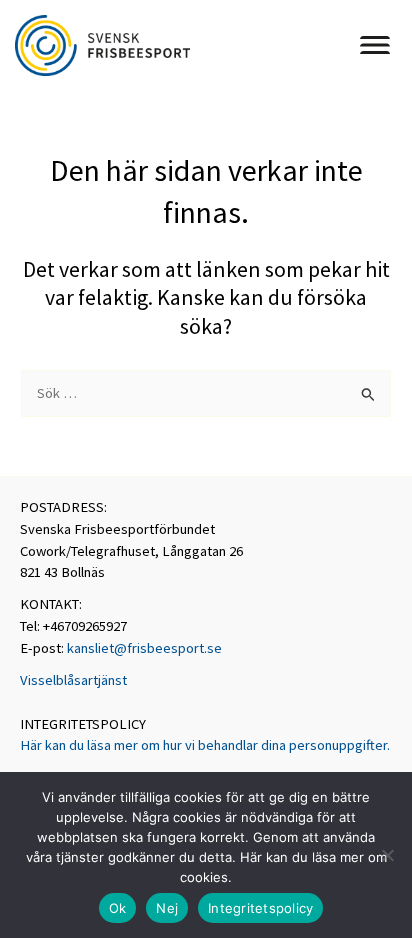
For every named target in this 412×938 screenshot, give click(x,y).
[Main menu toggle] (375, 45)
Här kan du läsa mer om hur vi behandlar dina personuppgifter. (205, 745)
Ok (118, 908)
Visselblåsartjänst (73, 680)
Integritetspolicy (260, 908)
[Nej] (387, 855)
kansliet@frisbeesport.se (144, 648)
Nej (167, 908)
